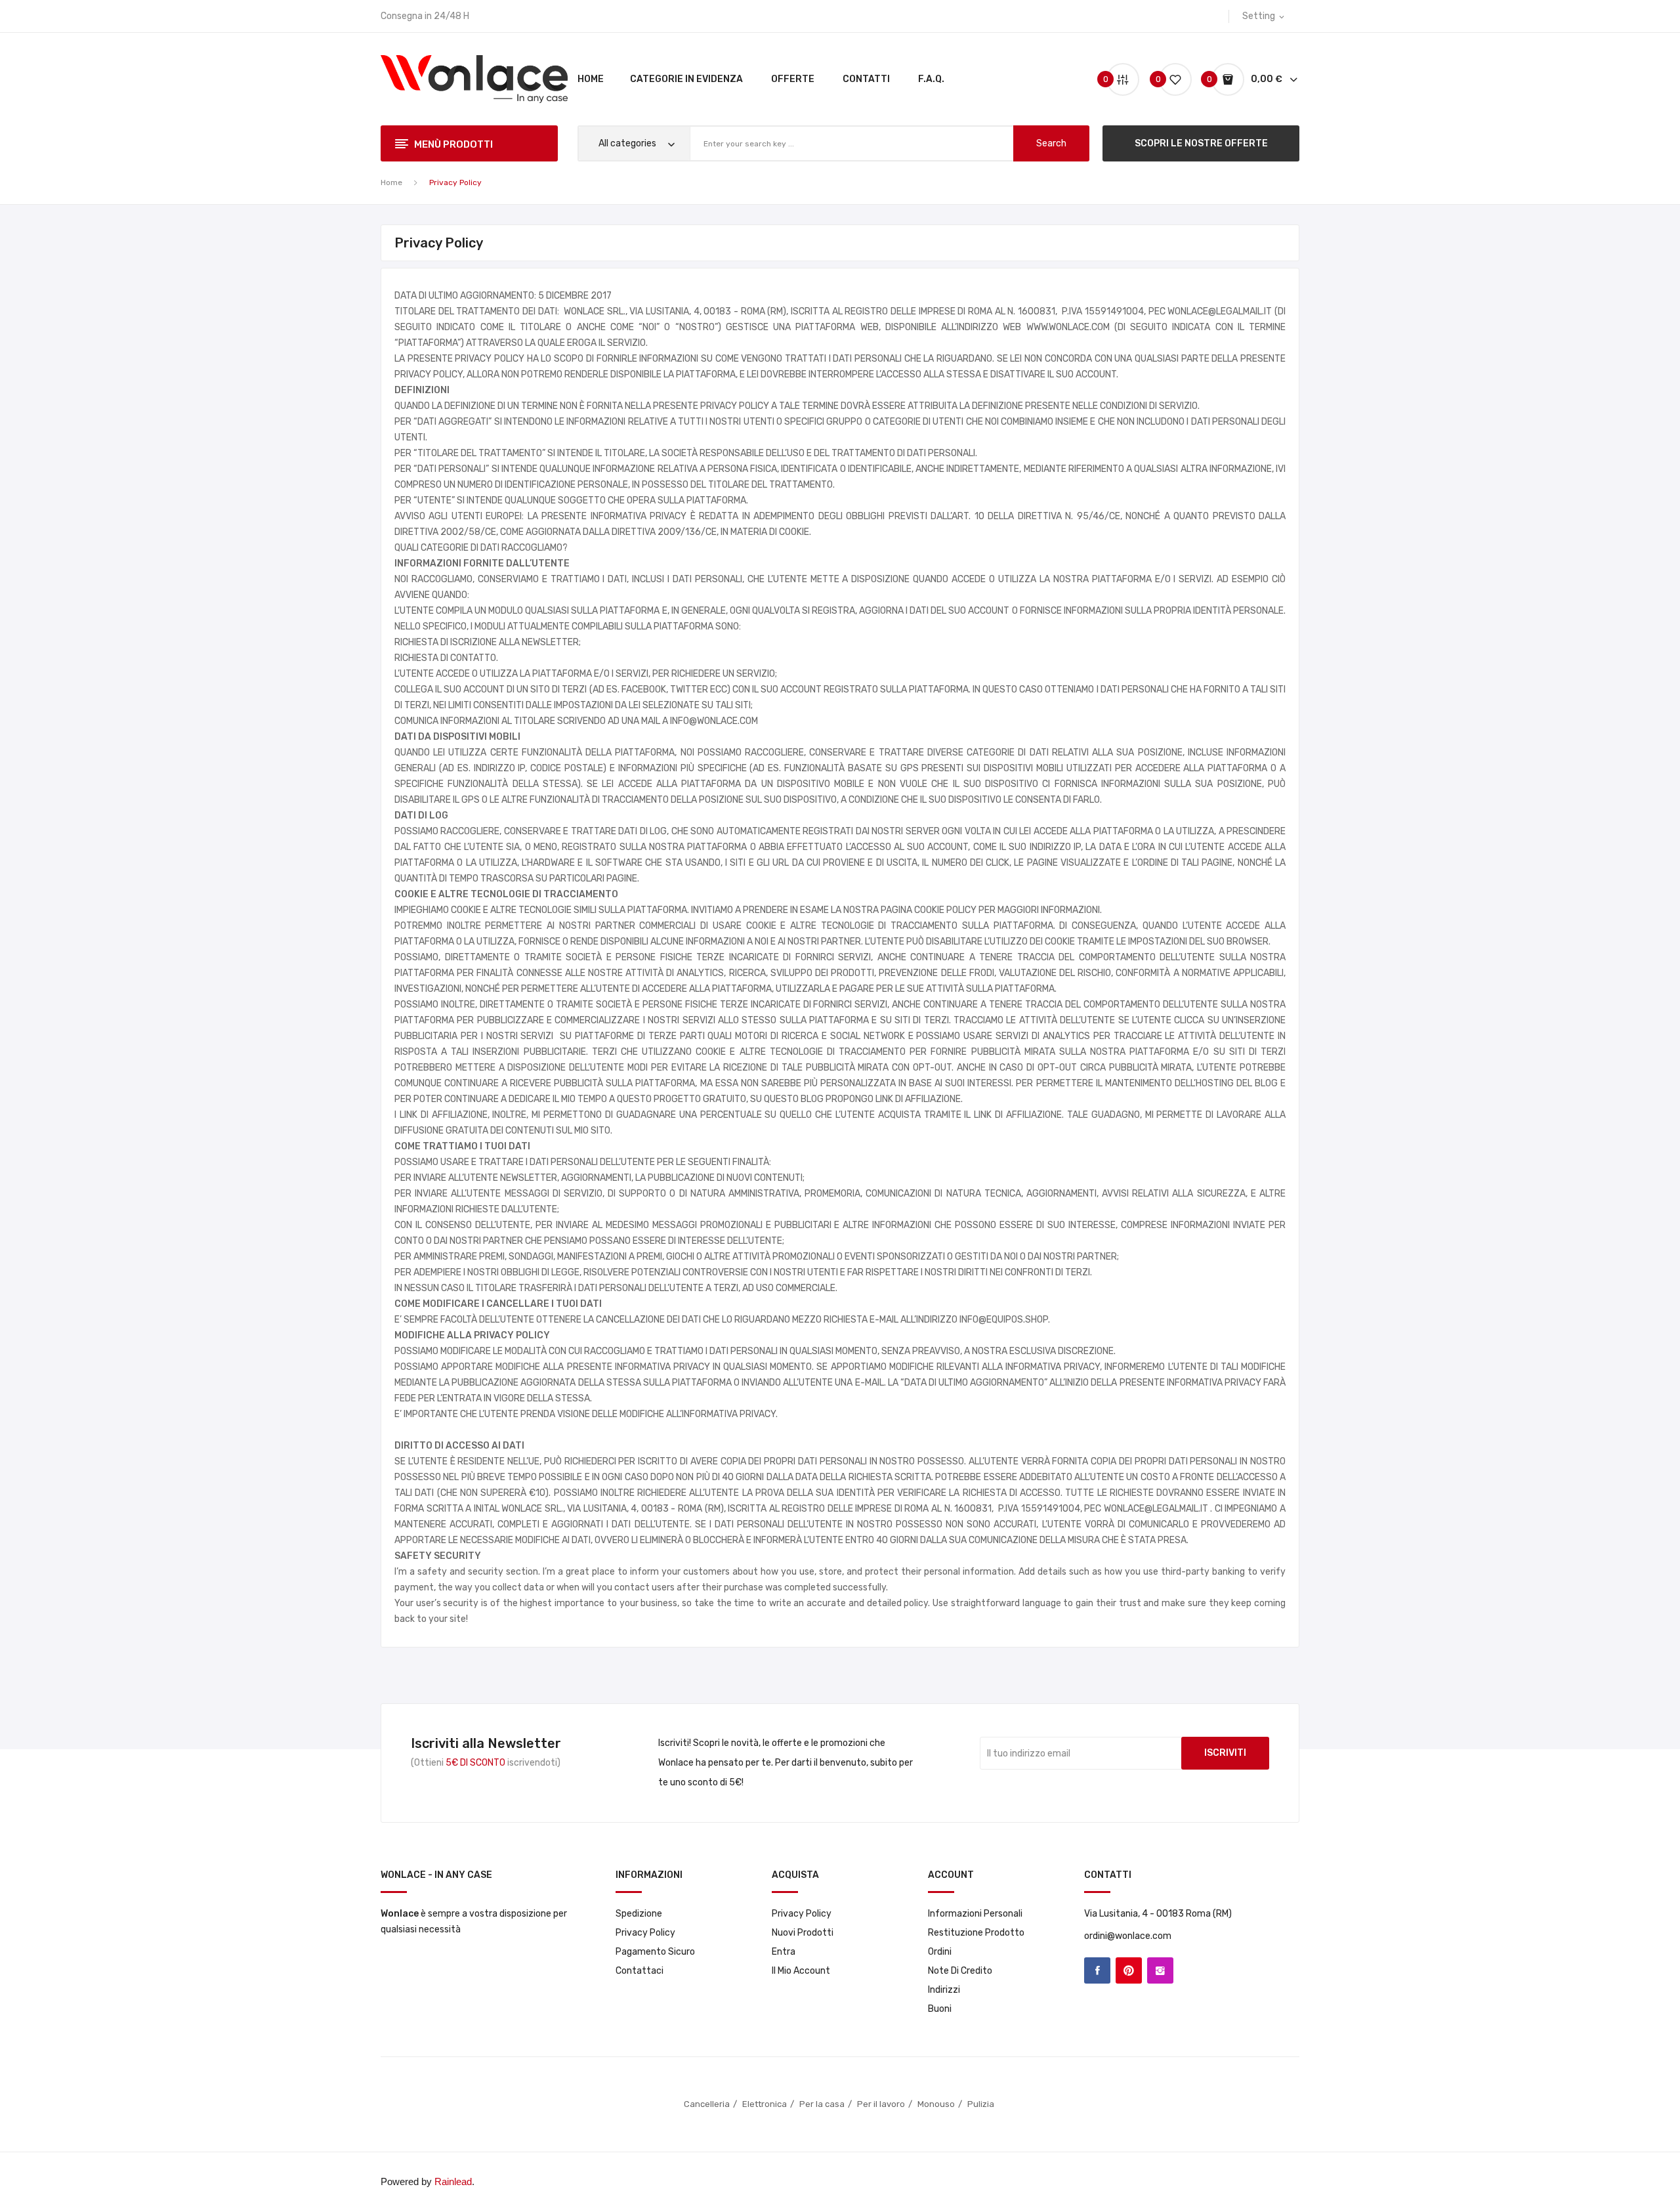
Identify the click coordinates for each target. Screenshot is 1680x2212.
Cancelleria (707, 2104)
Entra (784, 1952)
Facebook (1097, 1970)
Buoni (940, 2009)
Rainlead (453, 2181)
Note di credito (960, 1971)
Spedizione (639, 1914)
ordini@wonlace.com (1128, 1936)
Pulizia (982, 2104)
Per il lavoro (881, 2104)
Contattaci (640, 1971)
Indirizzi (944, 1990)
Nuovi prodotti (803, 1933)
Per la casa (822, 2104)
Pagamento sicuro (655, 1952)
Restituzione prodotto (976, 1933)
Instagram (1160, 1970)
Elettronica (765, 2104)
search (1051, 143)
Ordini (940, 1952)
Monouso (936, 2104)
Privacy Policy (645, 1933)
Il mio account (801, 1971)
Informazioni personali (975, 1914)
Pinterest (1129, 1970)
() (1160, 79)
